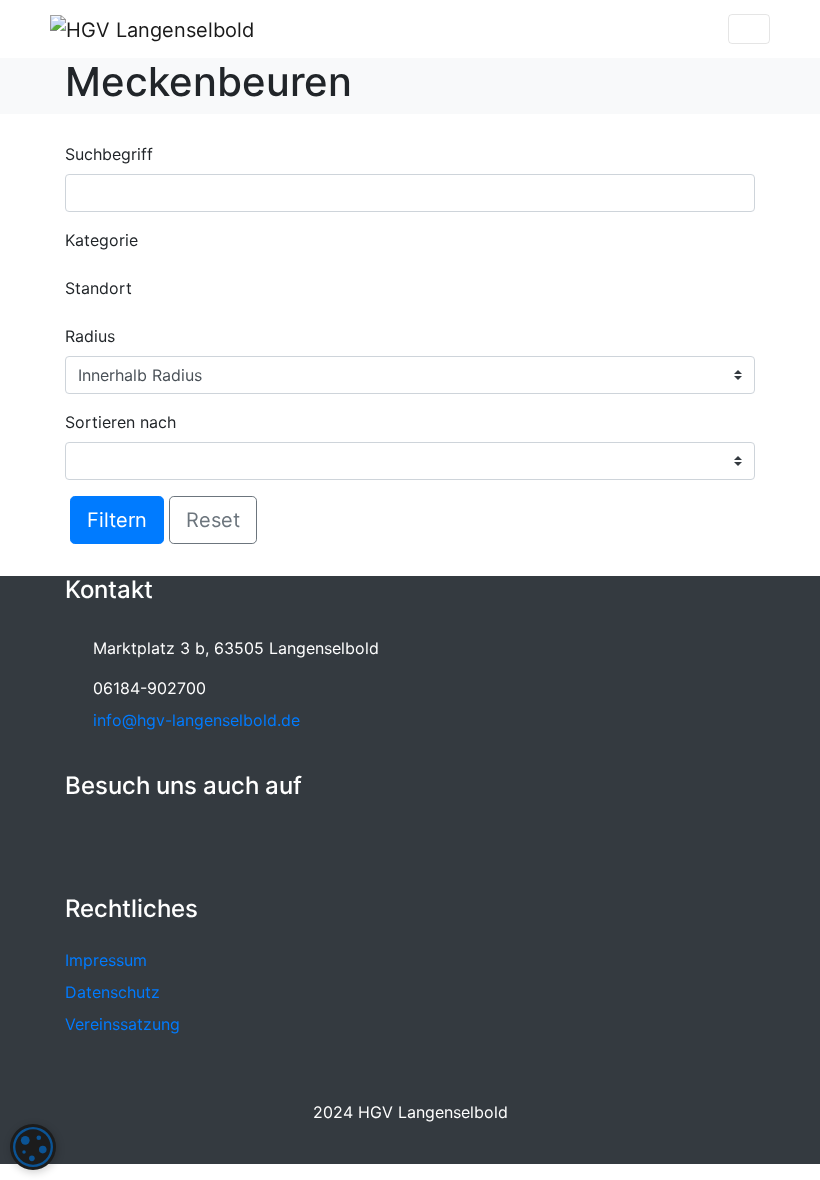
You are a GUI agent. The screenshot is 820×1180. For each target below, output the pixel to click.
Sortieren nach (120, 422)
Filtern (117, 520)
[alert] (33, 1147)
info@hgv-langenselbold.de (196, 720)
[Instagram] (127, 844)
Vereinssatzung (122, 1024)
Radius (90, 336)
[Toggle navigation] (749, 29)
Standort (98, 288)
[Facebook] (84, 844)
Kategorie (101, 240)
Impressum (106, 960)
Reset (213, 520)
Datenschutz (112, 992)
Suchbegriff (109, 154)
